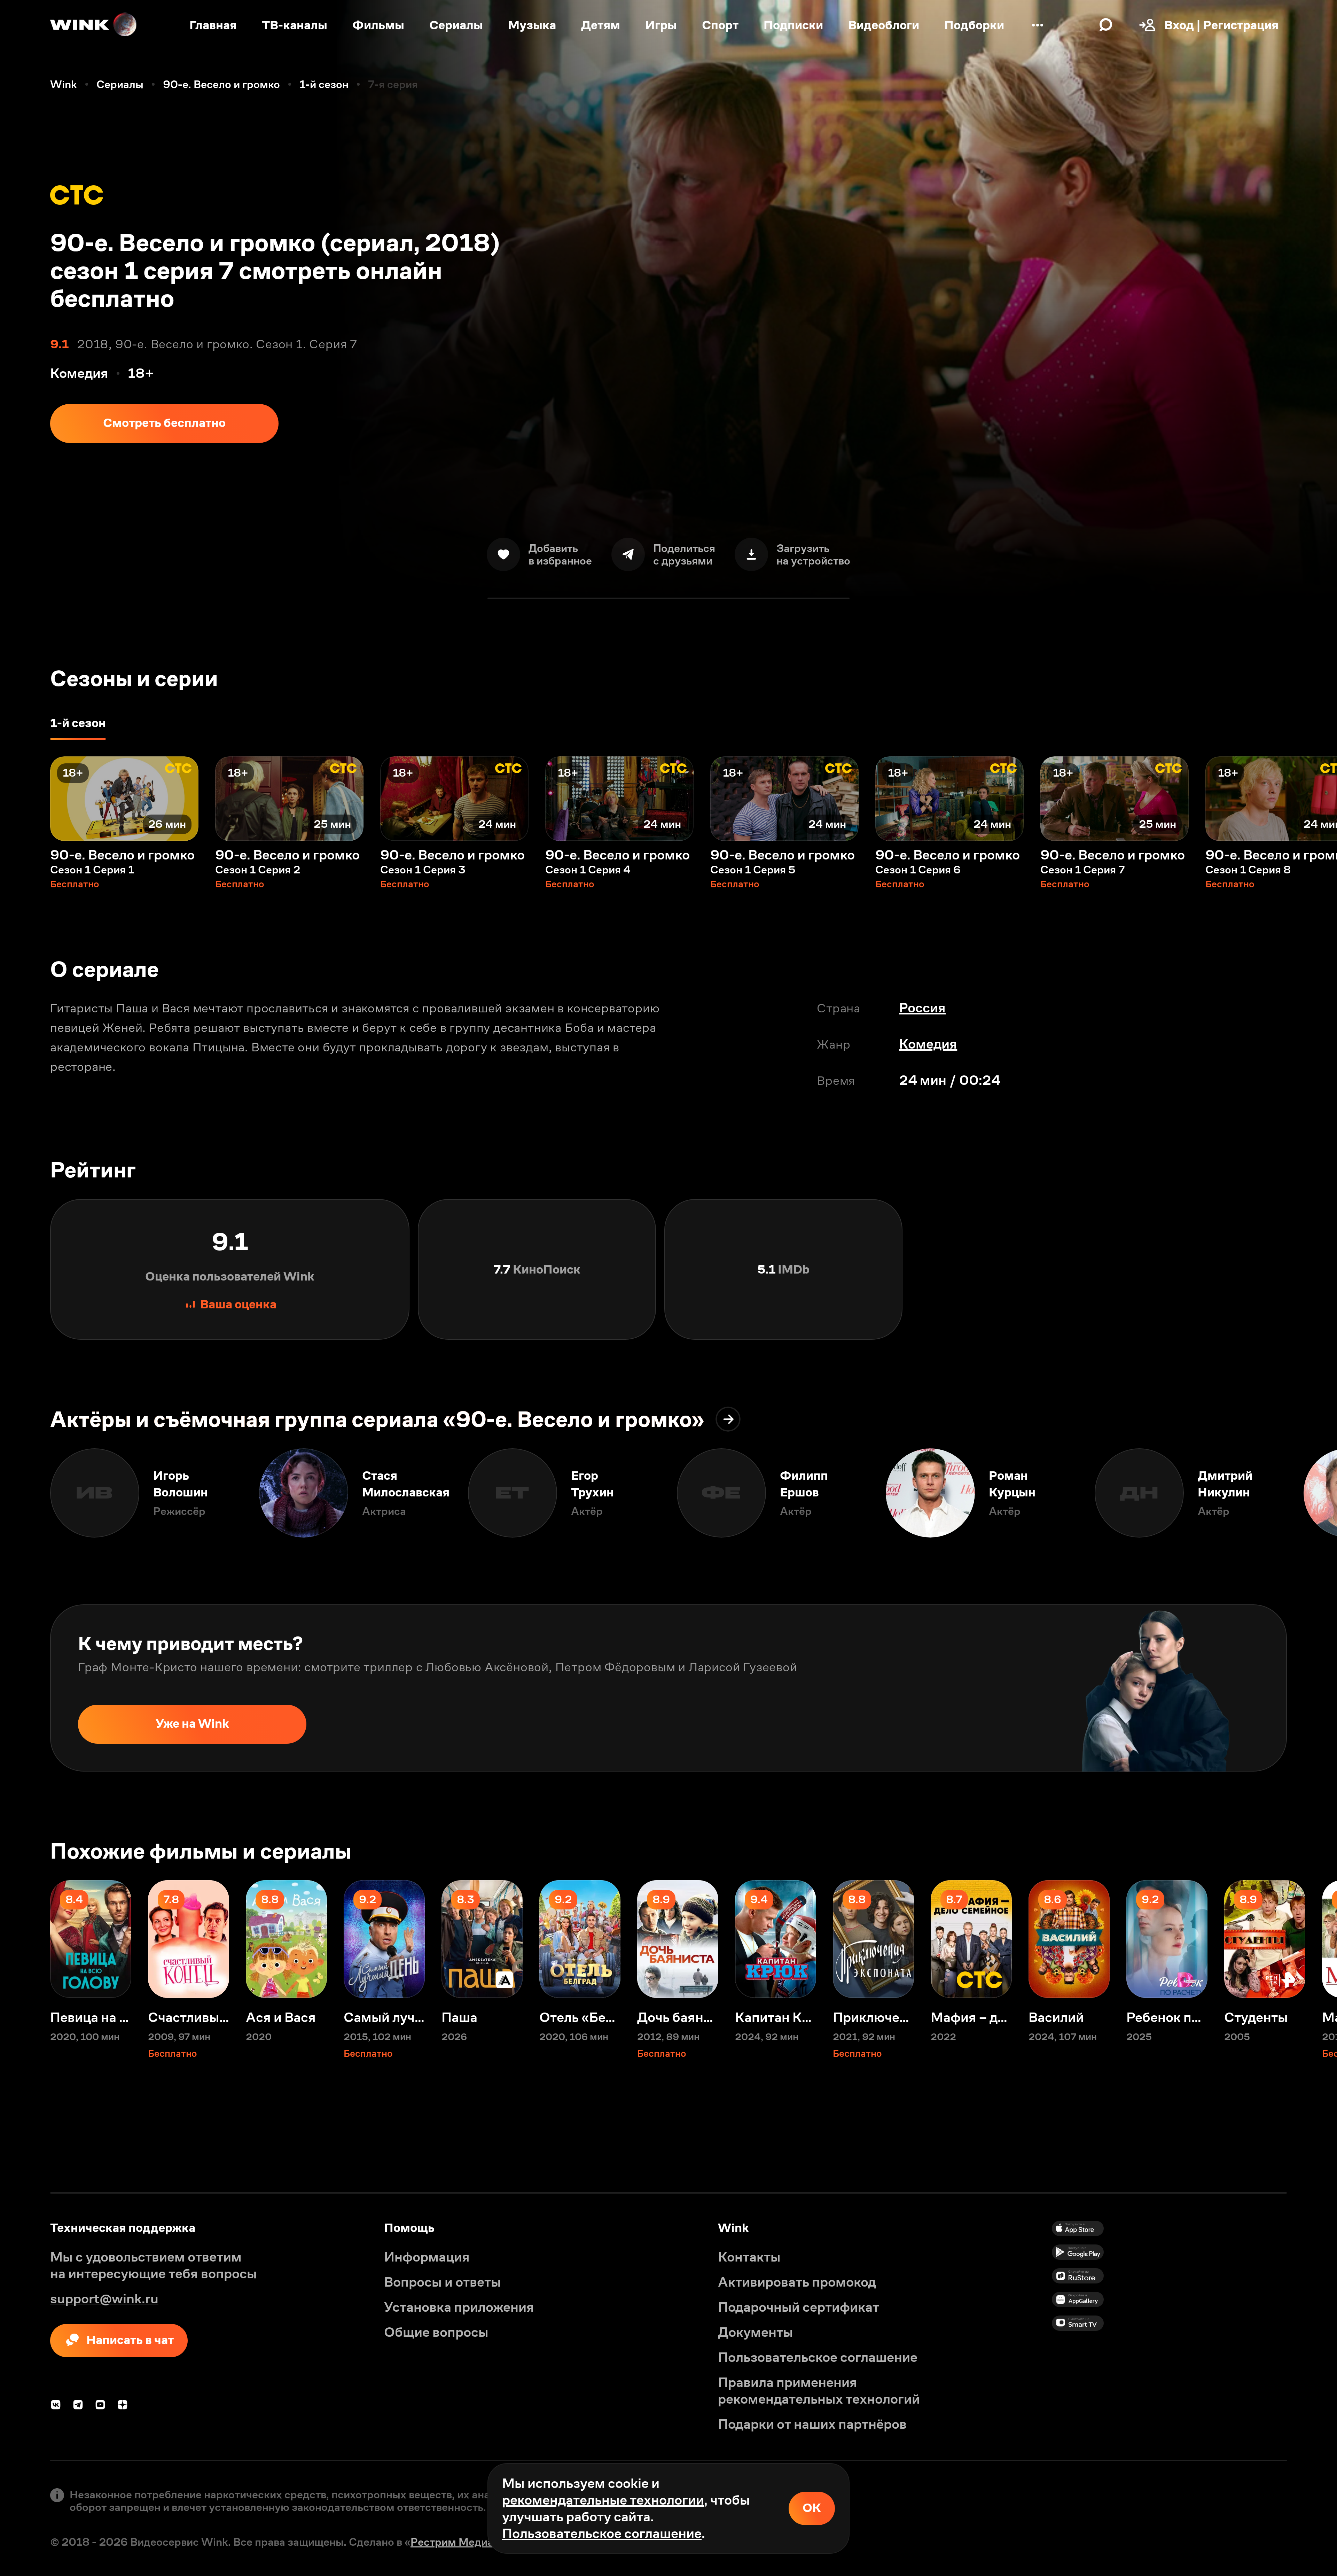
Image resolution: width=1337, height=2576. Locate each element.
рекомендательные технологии (603, 2500)
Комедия (928, 1044)
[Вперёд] (1312, 799)
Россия (922, 1008)
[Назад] (25, 799)
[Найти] (1106, 25)
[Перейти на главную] (94, 25)
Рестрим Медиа (452, 2542)
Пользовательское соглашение (602, 2533)
